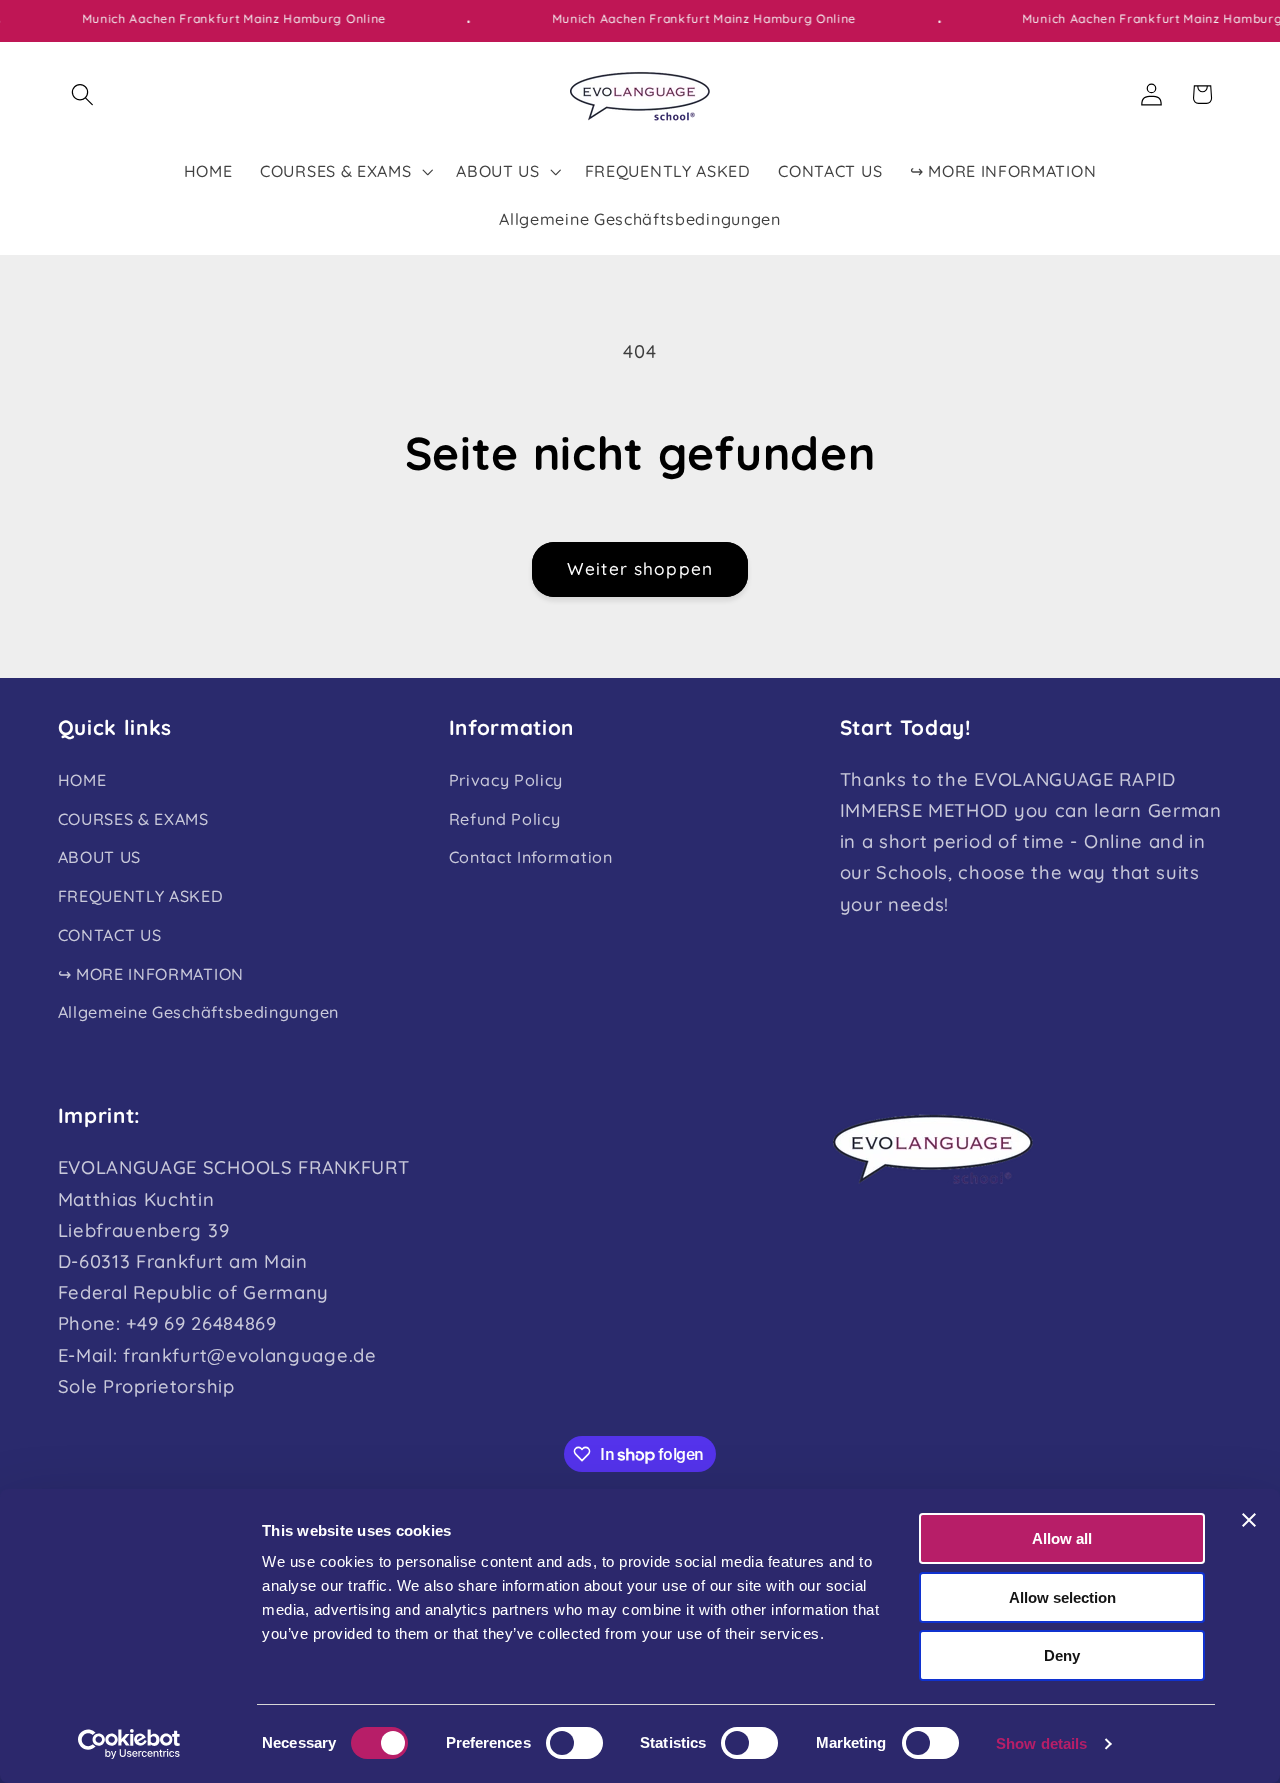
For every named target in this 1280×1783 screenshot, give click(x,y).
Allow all (1062, 1538)
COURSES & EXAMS (133, 819)
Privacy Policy (506, 780)
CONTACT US (110, 935)
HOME (82, 780)
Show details (1041, 1743)
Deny (1062, 1655)
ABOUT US (100, 858)
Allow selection (1062, 1597)
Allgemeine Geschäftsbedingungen (198, 1013)
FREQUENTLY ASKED (141, 896)
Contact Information (531, 858)
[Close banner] (1249, 1520)
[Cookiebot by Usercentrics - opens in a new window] (129, 1744)
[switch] (574, 1743)
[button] (83, 94)
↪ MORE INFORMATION (151, 974)
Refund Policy (505, 819)
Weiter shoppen (640, 568)
